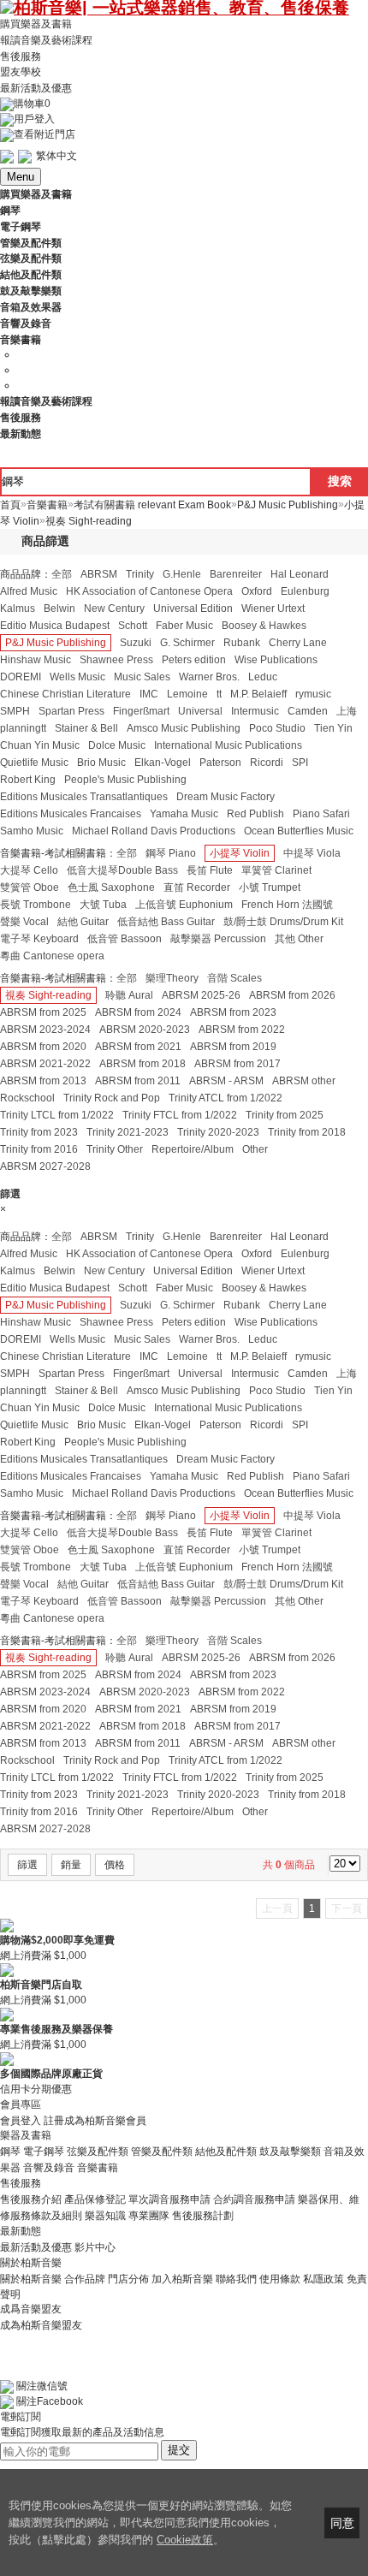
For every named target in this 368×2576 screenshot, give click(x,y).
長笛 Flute (210, 870)
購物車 (32, 104)
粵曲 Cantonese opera (52, 956)
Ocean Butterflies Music (299, 831)
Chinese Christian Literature (65, 694)
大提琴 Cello (29, 870)
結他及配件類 (226, 2152)
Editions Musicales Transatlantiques (84, 797)
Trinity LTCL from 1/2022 (57, 1115)
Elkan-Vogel (163, 763)
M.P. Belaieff (258, 694)
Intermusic (255, 711)
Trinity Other (115, 1149)
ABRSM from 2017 (237, 1064)
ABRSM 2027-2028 (45, 1166)
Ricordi (267, 763)
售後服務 (21, 56)
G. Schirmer (187, 643)
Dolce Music (117, 745)
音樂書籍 (98, 2168)
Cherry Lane (298, 643)
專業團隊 (149, 2216)
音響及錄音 (49, 2168)
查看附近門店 (45, 134)
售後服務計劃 (203, 2216)
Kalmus (18, 608)
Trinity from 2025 (285, 1115)
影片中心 (95, 2247)
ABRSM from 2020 (43, 1047)
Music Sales (142, 677)
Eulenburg (305, 591)
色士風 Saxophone (111, 887)
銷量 (71, 1865)
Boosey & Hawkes (264, 626)
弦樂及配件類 (98, 2152)
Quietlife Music (34, 763)
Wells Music (77, 677)
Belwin (59, 608)
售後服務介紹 (31, 2199)
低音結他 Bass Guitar (166, 922)
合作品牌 (85, 2278)
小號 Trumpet (270, 887)
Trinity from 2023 (39, 1132)
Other (255, 1149)
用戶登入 (34, 119)
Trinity (140, 574)
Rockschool (27, 1098)
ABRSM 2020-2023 (145, 1030)
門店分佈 (128, 2278)
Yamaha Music (184, 814)
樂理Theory (172, 978)
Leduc (263, 677)
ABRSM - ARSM (226, 1081)
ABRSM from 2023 (233, 1012)
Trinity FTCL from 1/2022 (180, 1115)
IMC (149, 694)
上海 (347, 711)
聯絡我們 (236, 2278)
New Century (114, 608)
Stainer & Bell (86, 728)
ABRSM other (304, 1081)
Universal (200, 711)
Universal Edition (193, 608)
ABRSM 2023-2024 (45, 1030)
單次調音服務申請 (169, 2199)
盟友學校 (21, 72)
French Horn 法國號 (287, 905)
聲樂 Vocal (24, 922)
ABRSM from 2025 (43, 1012)
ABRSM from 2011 (138, 1081)
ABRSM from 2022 (242, 1030)
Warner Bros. (209, 677)
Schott (133, 626)
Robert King (28, 780)
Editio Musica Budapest (55, 626)
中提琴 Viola (312, 853)
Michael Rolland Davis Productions (154, 831)
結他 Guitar (83, 922)
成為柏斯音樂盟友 (41, 2324)
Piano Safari (321, 814)
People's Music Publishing (125, 780)
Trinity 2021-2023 (128, 1132)
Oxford (257, 591)
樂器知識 (105, 2216)
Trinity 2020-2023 (218, 1132)
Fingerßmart (141, 711)
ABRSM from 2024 (138, 1012)
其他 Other (299, 939)
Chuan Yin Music (40, 745)
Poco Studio (277, 728)
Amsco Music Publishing (184, 728)
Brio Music (101, 763)
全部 (62, 574)
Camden (308, 711)
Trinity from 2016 (39, 1149)
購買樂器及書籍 (36, 24)
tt (219, 694)
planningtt (23, 728)
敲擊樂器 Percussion (218, 939)
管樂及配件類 (162, 2152)
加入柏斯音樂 (182, 2278)
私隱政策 (323, 2278)
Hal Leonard (300, 574)
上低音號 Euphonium (184, 905)
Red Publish (255, 814)
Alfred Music (29, 591)
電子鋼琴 (44, 2152)
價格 (115, 1865)
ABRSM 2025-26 (201, 995)
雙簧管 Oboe (30, 887)
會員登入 (21, 2120)
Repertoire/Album (193, 1149)
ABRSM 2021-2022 (45, 1064)
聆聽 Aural (129, 995)
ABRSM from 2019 (233, 1047)
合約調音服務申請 (254, 2199)
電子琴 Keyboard (39, 939)
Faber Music (184, 626)
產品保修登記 (95, 2199)
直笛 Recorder (197, 887)
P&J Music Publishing (56, 643)
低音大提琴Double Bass (122, 870)
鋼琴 (10, 2152)
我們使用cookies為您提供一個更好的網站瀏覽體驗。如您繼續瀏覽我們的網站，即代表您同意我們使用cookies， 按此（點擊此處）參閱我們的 (150, 2523)
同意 (342, 2523)
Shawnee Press (116, 660)
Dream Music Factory (226, 797)
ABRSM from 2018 (142, 1064)
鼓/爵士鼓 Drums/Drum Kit (283, 922)
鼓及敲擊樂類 (290, 2152)
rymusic (313, 694)
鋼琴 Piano (171, 853)
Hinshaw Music (36, 660)
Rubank (242, 643)
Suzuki (136, 643)
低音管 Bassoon (125, 939)
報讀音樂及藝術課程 (46, 40)
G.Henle (182, 574)
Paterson (220, 763)
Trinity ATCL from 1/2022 (226, 1098)
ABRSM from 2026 (292, 995)
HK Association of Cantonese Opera (149, 591)
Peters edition (194, 660)
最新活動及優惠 (36, 88)
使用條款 (280, 2278)
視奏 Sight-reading (48, 995)
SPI (300, 763)
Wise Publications (276, 660)
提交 (179, 2450)
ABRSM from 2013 (43, 1081)
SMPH (15, 711)
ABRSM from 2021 (138, 1047)
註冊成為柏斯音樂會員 (95, 2120)
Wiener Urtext (273, 608)
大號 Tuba (103, 905)
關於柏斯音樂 (31, 2278)
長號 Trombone (36, 905)
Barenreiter (236, 574)
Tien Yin (333, 728)
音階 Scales (234, 978)
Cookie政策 (185, 2540)
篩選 (27, 1865)
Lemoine (187, 694)
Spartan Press (71, 711)
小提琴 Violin (240, 853)
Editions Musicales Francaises (71, 814)
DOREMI (21, 677)
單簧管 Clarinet (276, 870)
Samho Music (32, 831)
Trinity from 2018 (307, 1132)
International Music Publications (228, 745)
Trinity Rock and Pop (112, 1098)
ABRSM (99, 574)
